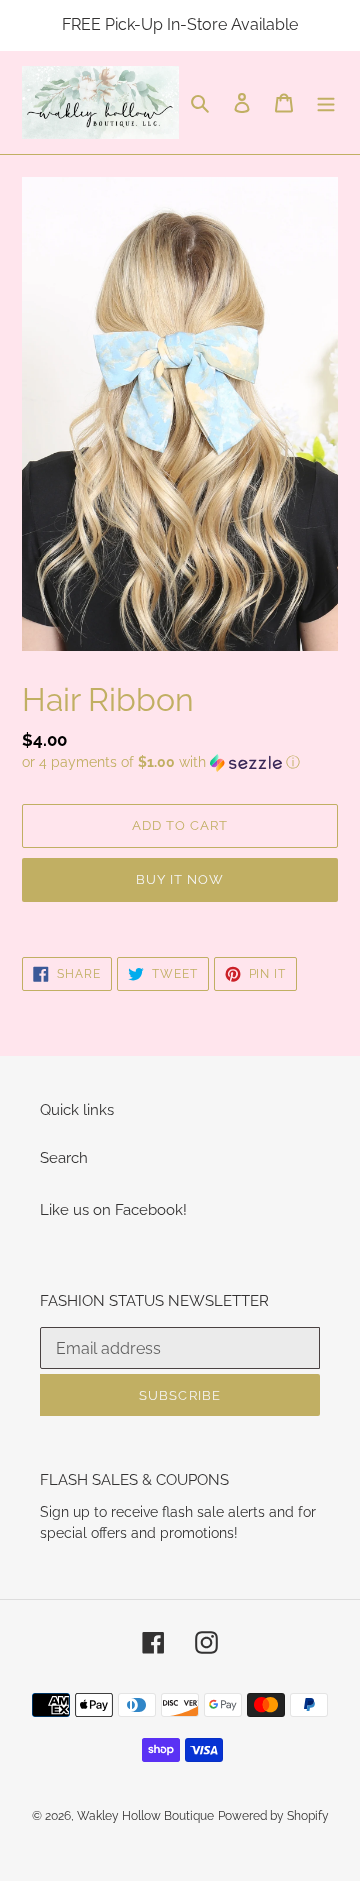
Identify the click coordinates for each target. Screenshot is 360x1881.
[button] (161, 762)
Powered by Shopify (273, 1816)
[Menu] (326, 102)
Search (64, 1158)
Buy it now (180, 879)
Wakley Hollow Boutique (145, 1816)
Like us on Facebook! (113, 1210)
